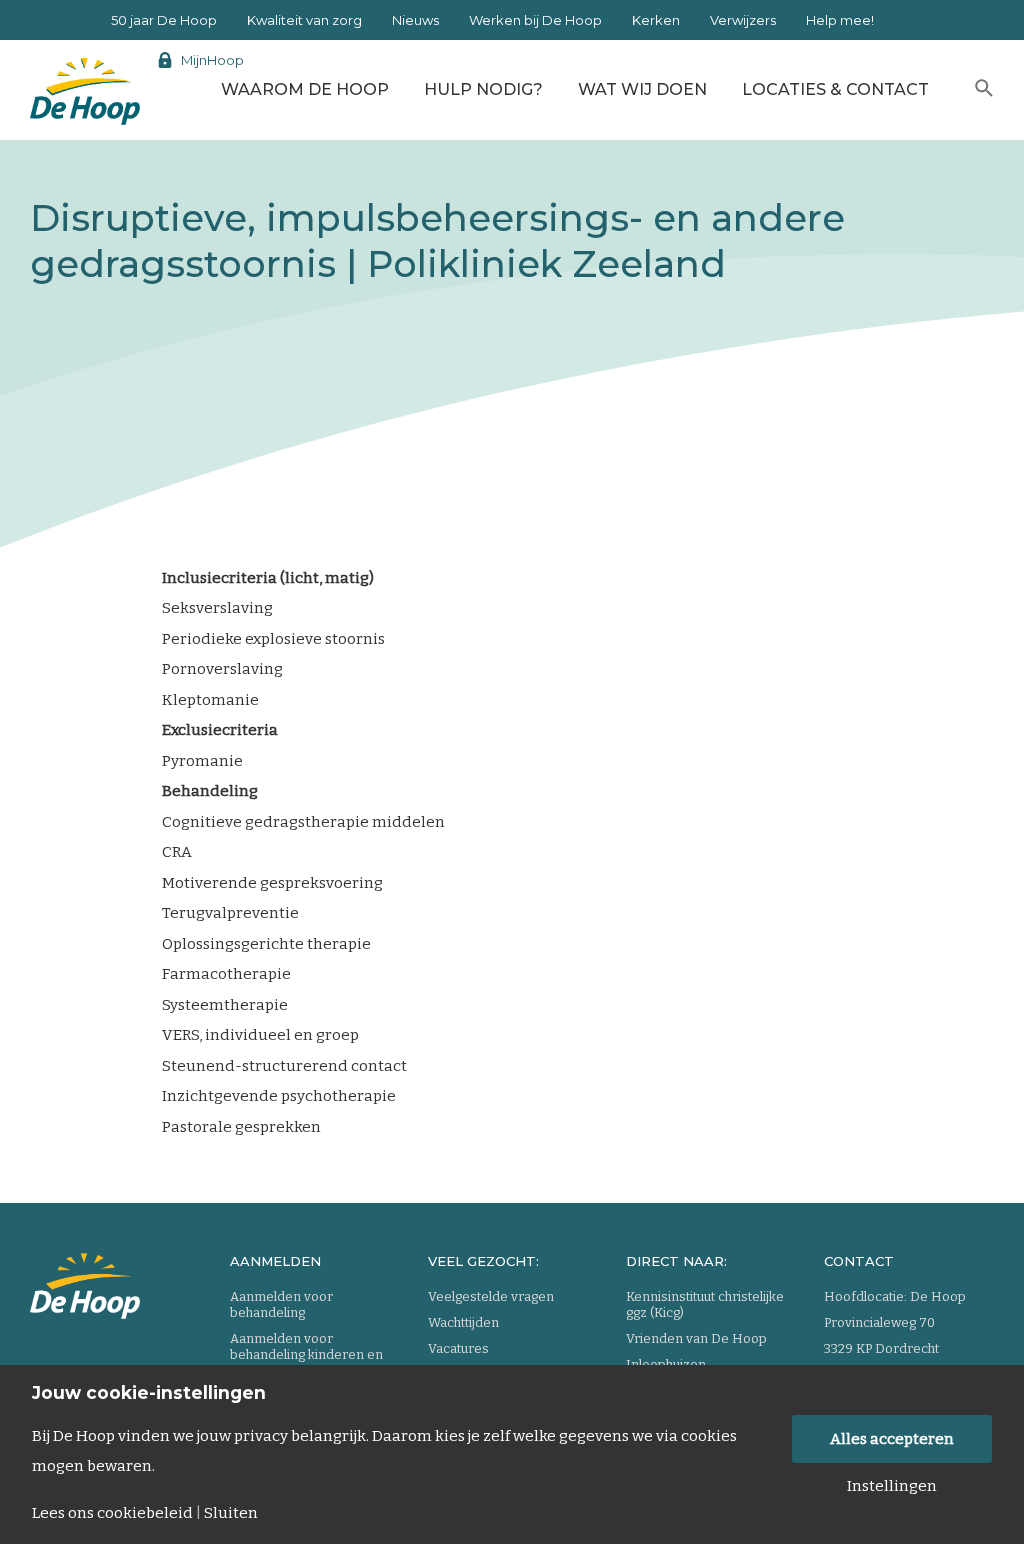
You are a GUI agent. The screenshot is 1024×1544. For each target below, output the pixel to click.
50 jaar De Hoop (164, 20)
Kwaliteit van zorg (304, 20)
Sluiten (231, 1513)
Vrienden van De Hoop (696, 1338)
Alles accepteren (892, 1439)
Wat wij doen (642, 89)
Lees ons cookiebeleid (112, 1513)
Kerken (656, 20)
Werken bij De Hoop (535, 20)
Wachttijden (463, 1322)
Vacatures (458, 1348)
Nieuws (415, 20)
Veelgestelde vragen (491, 1296)
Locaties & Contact (835, 89)
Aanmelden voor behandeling (281, 1304)
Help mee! (840, 20)
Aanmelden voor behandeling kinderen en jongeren (306, 1354)
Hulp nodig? (483, 89)
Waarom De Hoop (305, 89)
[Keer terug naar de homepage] (85, 85)
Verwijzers (743, 20)
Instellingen (892, 1486)
